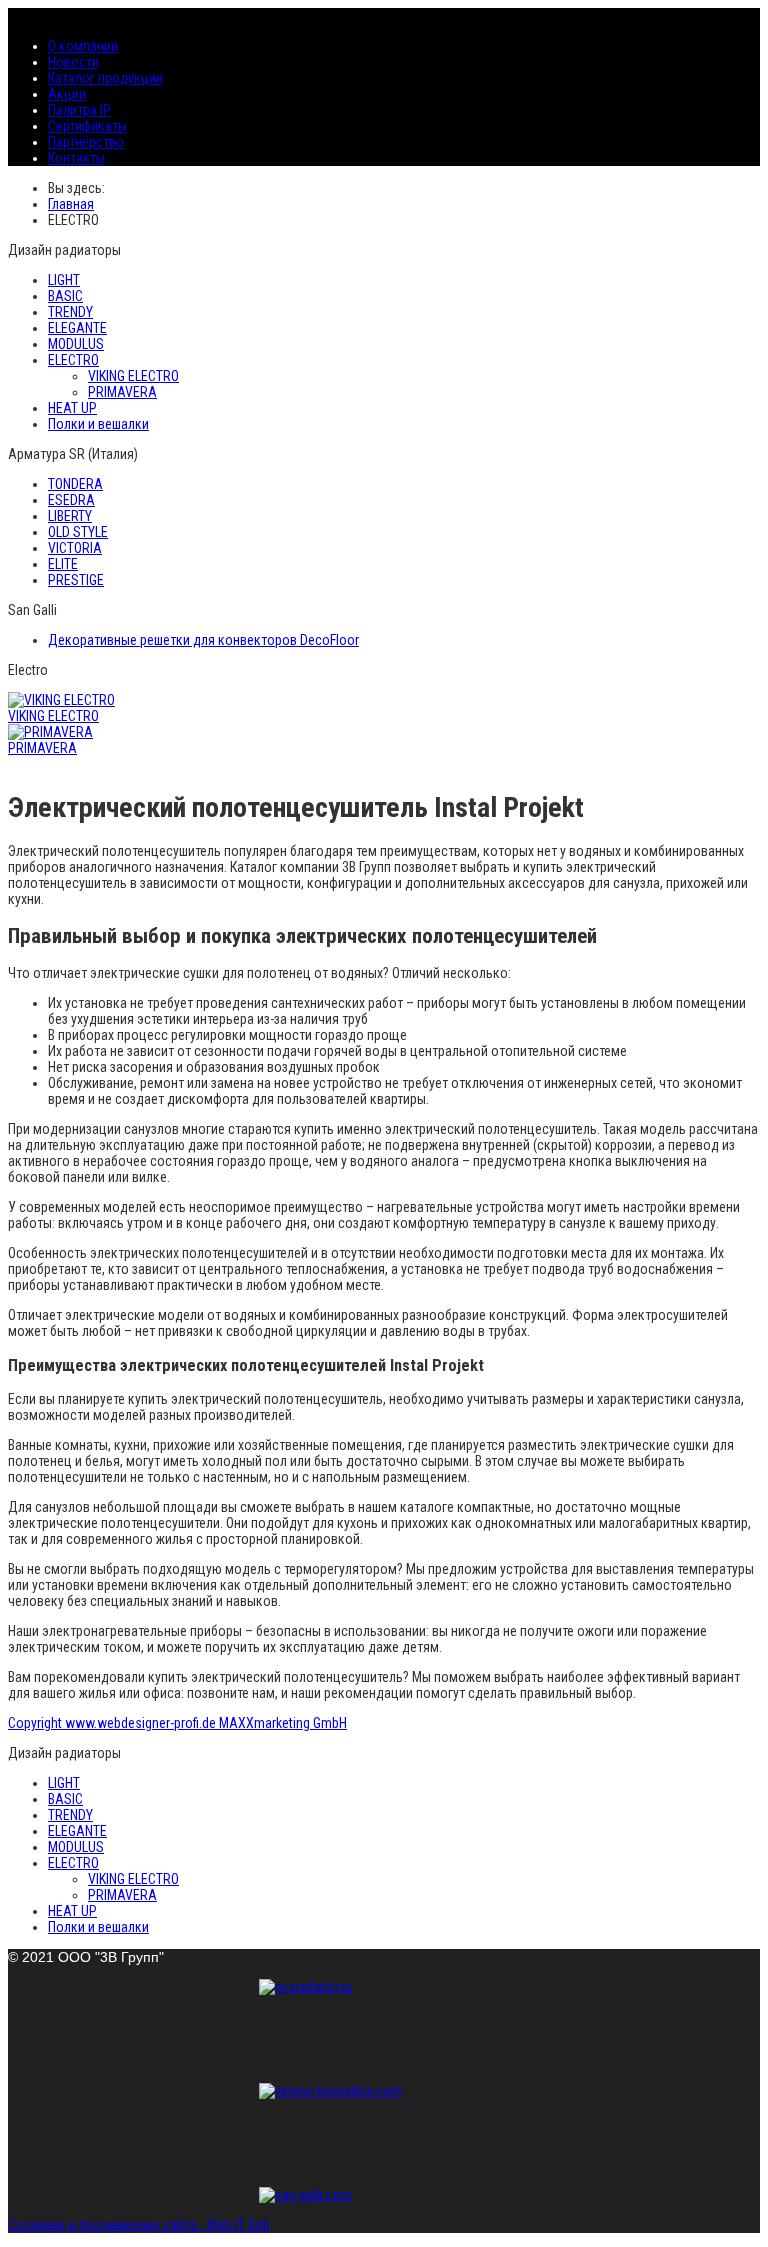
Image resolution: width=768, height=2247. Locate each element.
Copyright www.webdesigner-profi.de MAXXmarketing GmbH (177, 1723)
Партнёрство (86, 142)
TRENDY (70, 312)
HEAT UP (72, 408)
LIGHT (64, 280)
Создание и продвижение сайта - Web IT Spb (139, 2225)
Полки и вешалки (98, 424)
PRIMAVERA (122, 392)
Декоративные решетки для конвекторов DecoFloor (203, 640)
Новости (73, 62)
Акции (67, 94)
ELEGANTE (77, 328)
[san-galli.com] (384, 2195)
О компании (83, 46)
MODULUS (76, 344)
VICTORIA (75, 548)
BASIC (65, 296)
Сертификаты (87, 126)
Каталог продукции (105, 78)
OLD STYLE (78, 532)
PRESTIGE (76, 580)
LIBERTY (70, 516)
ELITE (63, 564)
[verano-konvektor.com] (384, 2128)
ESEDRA (71, 500)
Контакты (76, 158)
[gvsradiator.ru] (384, 2024)
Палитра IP (79, 110)
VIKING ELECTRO (133, 376)
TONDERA (75, 484)
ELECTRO (73, 360)
